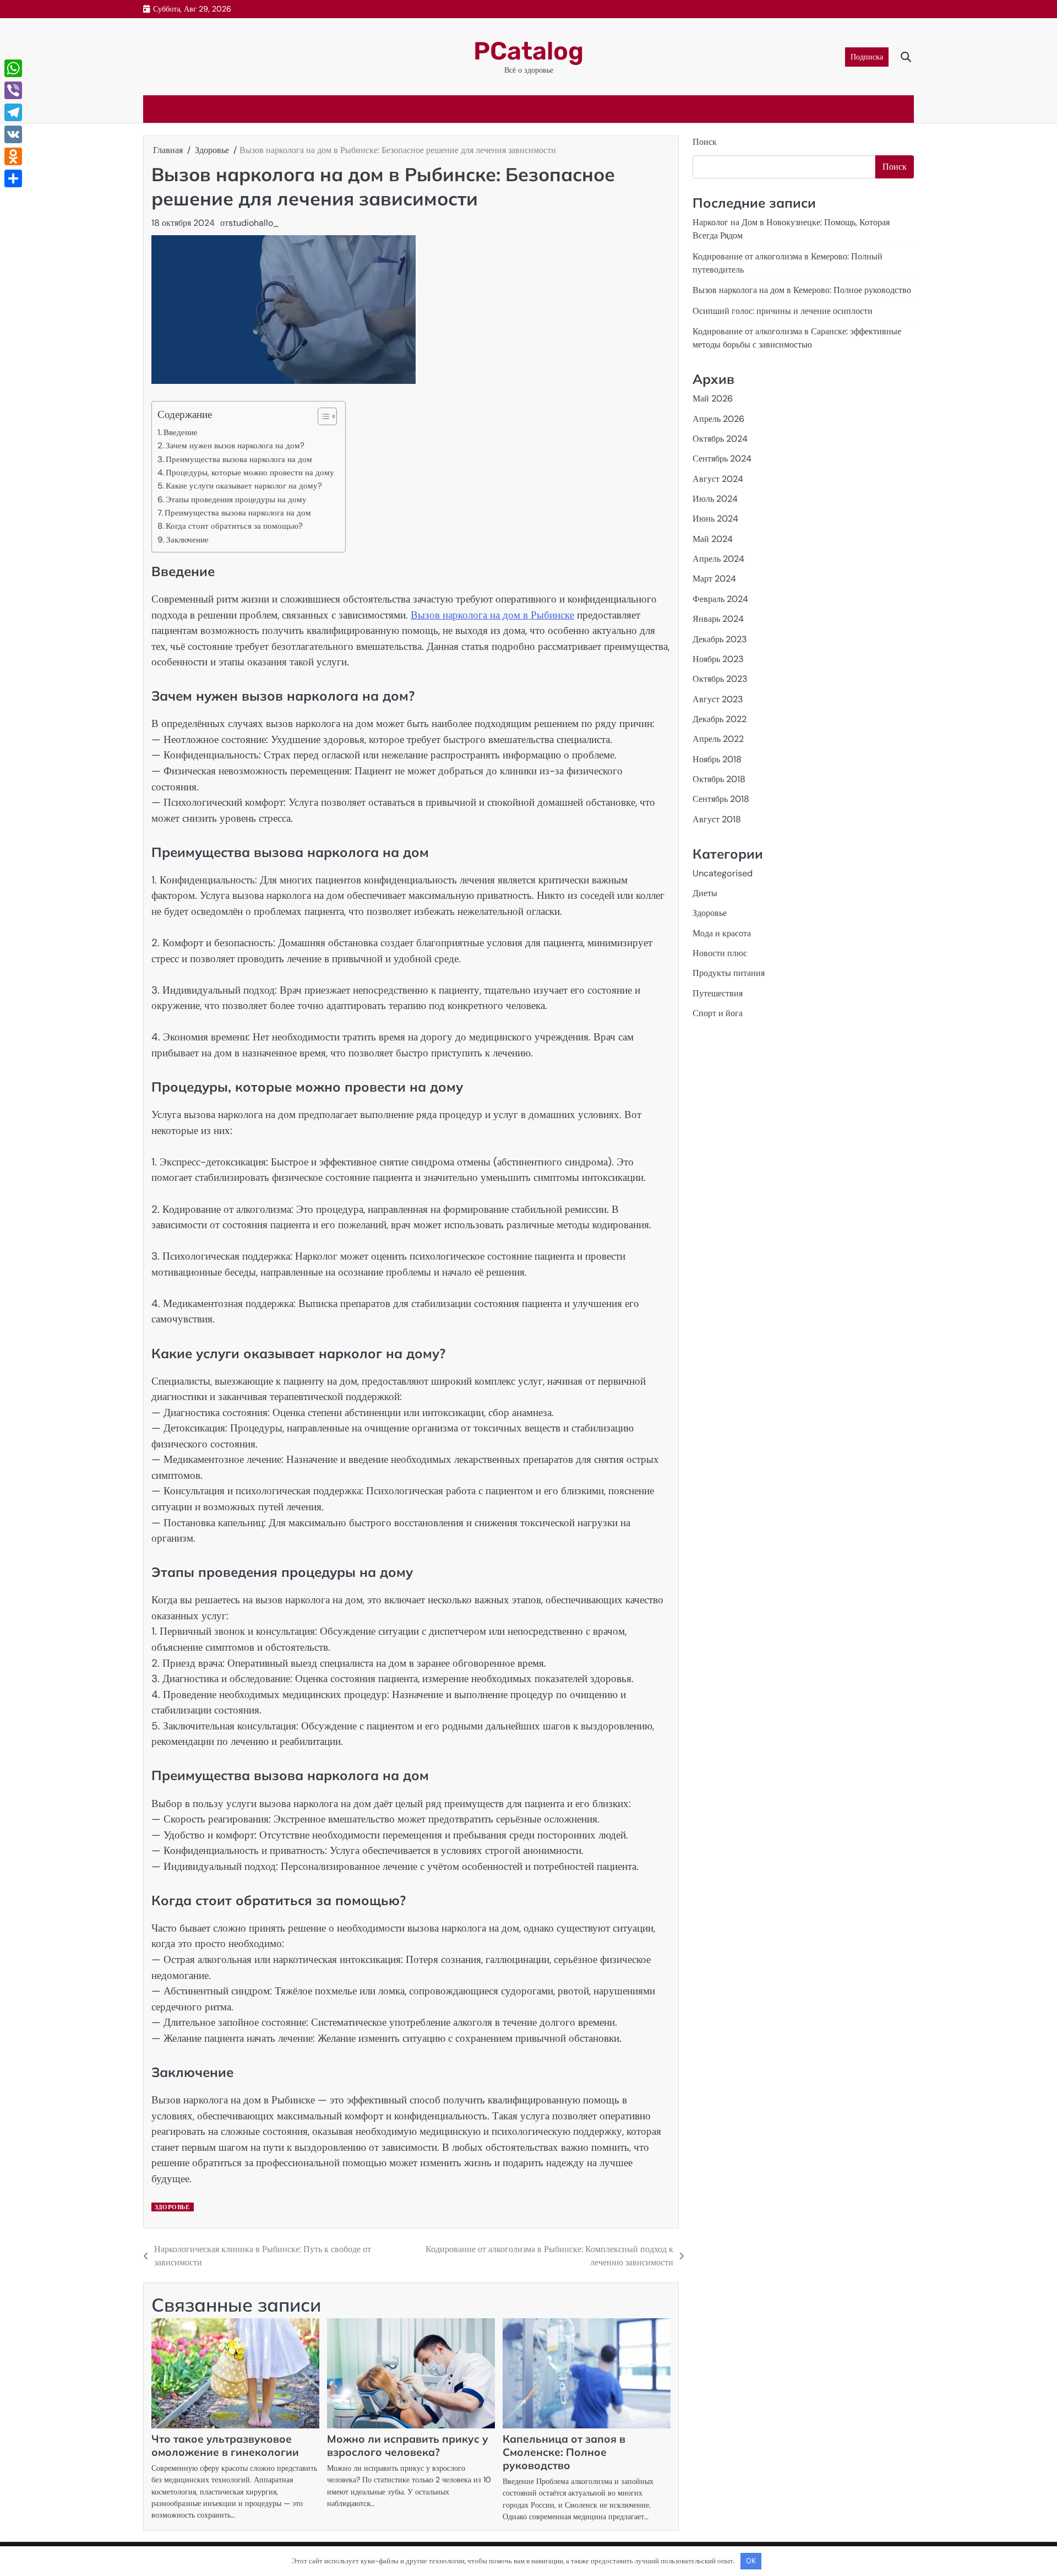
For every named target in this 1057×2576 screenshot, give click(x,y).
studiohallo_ (254, 223)
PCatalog (528, 51)
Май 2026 (713, 398)
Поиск (705, 142)
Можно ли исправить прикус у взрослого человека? (408, 2445)
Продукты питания (729, 973)
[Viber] (13, 90)
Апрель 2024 (718, 559)
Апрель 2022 (718, 739)
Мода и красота (722, 933)
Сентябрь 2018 (721, 799)
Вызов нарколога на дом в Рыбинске (492, 615)
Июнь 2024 (715, 519)
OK (751, 2561)
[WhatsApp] (13, 68)
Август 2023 (718, 699)
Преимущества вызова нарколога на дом (239, 459)
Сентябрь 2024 (722, 459)
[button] (322, 416)
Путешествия (718, 993)
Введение (181, 432)
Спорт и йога (718, 1013)
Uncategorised (723, 873)
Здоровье (172, 2207)
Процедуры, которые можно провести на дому (250, 473)
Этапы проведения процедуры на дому (236, 500)
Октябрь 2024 (720, 439)
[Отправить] (13, 178)
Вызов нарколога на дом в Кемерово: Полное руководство (802, 290)
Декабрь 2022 (720, 719)
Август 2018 (717, 819)
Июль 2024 (715, 499)
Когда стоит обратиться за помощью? (234, 526)
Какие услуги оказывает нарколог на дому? (244, 486)
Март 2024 (714, 579)
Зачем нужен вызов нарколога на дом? (235, 446)
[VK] (13, 134)
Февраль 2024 (720, 599)
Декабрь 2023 (720, 639)
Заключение (187, 540)
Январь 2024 (718, 619)
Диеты (705, 893)
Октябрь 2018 (719, 779)
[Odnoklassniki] (13, 156)
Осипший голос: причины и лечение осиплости (783, 311)
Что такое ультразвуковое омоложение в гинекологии (225, 2445)
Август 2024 (718, 479)
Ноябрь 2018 (717, 759)
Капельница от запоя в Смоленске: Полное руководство (564, 2452)
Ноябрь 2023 (718, 659)
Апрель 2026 (718, 419)
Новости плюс (720, 953)
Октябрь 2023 (720, 679)
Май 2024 (713, 539)
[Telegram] (13, 112)
